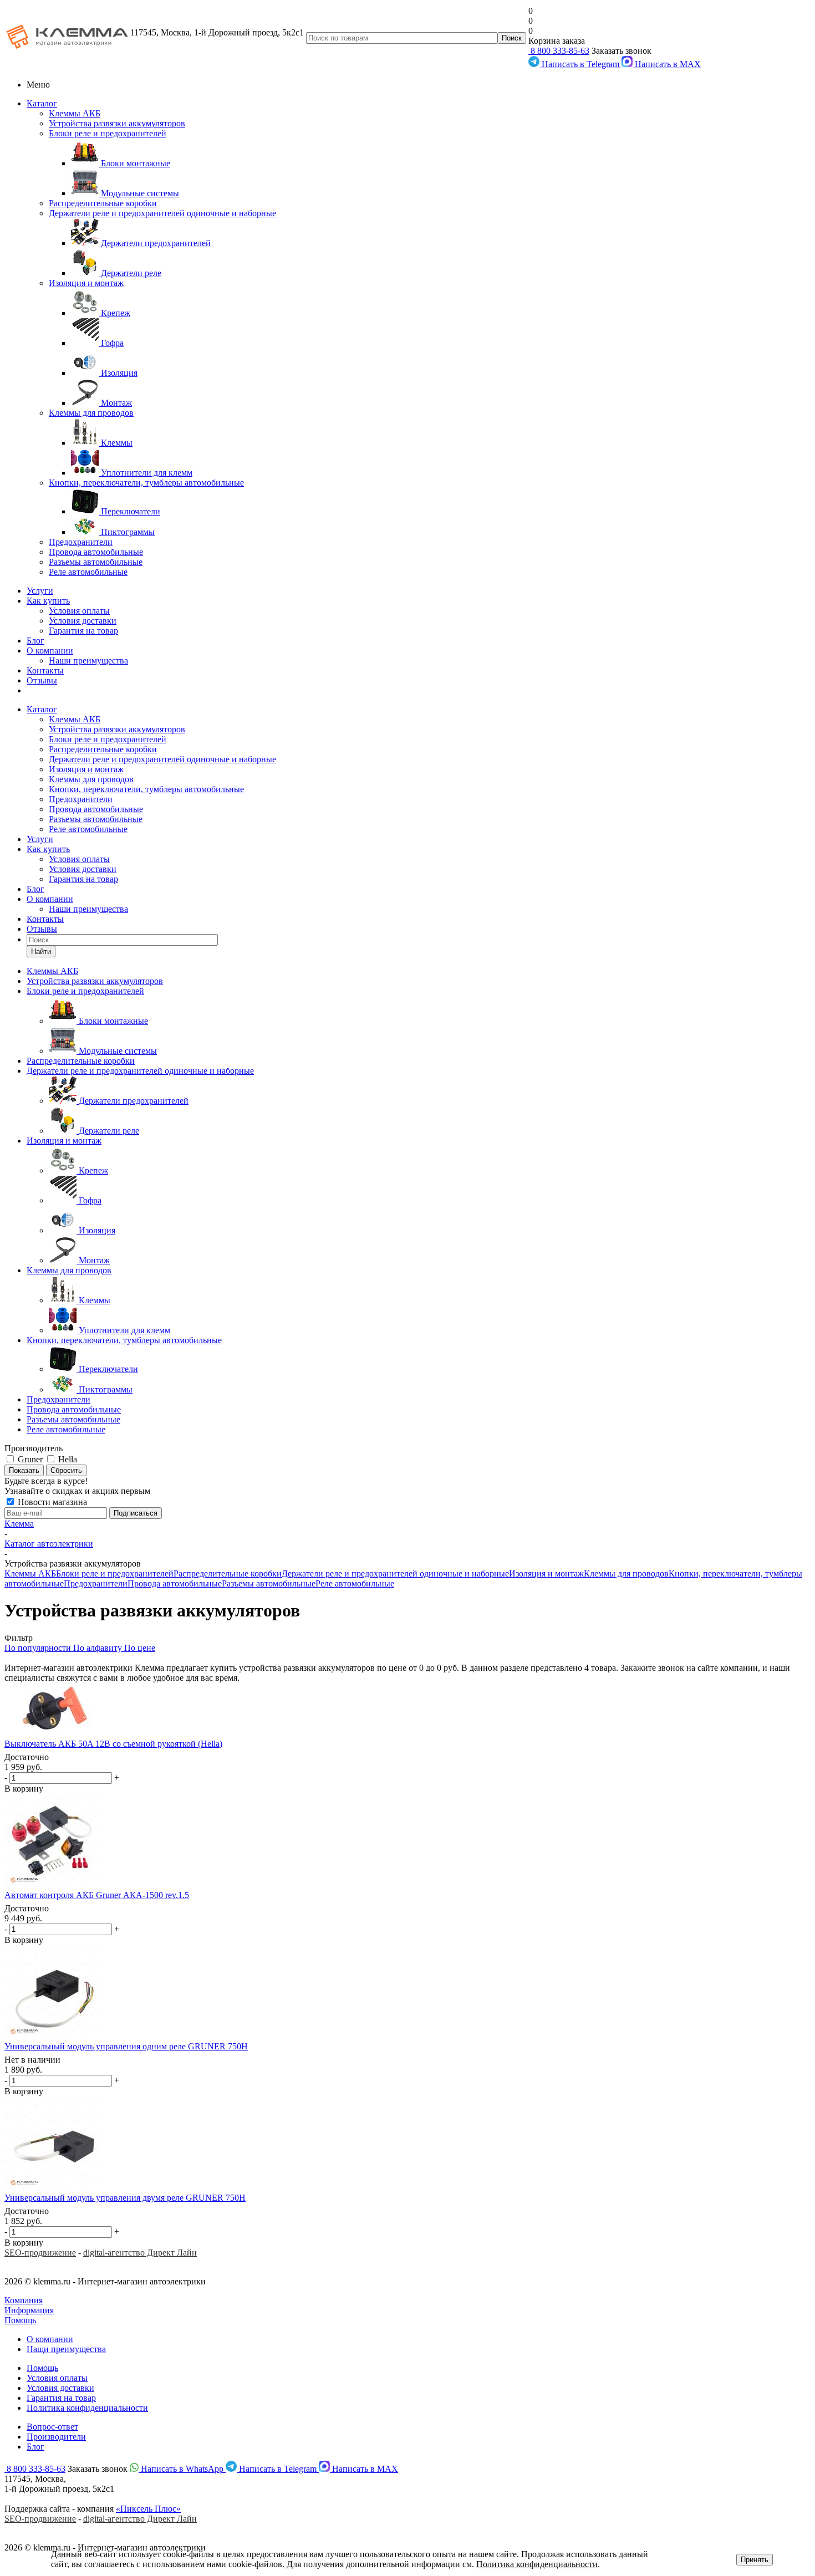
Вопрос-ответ (52, 2427)
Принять (755, 2560)
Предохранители (81, 542)
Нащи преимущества (66, 2349)
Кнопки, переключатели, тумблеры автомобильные (146, 483)
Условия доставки (83, 621)
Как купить (48, 601)
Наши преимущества (88, 660)
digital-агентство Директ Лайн (140, 2253)
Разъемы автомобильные (96, 562)
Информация (29, 2310)
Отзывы (42, 680)
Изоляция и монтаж (86, 283)
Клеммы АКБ (75, 113)
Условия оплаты (79, 611)
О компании (50, 651)
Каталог (42, 103)
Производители (56, 2437)
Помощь (20, 2320)
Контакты (45, 670)
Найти (41, 952)
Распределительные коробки (103, 203)
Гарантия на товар (83, 631)
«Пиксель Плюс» (148, 2509)
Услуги (40, 591)
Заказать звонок (622, 51)
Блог (35, 641)
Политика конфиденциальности (87, 2408)
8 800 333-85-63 (559, 51)
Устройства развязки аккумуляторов (117, 123)
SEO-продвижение (40, 2253)
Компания (24, 2300)
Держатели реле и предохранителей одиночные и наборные (162, 213)
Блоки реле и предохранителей (108, 133)
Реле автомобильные (88, 572)
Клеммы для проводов (91, 413)
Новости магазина (51, 1502)
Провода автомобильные (96, 552)
